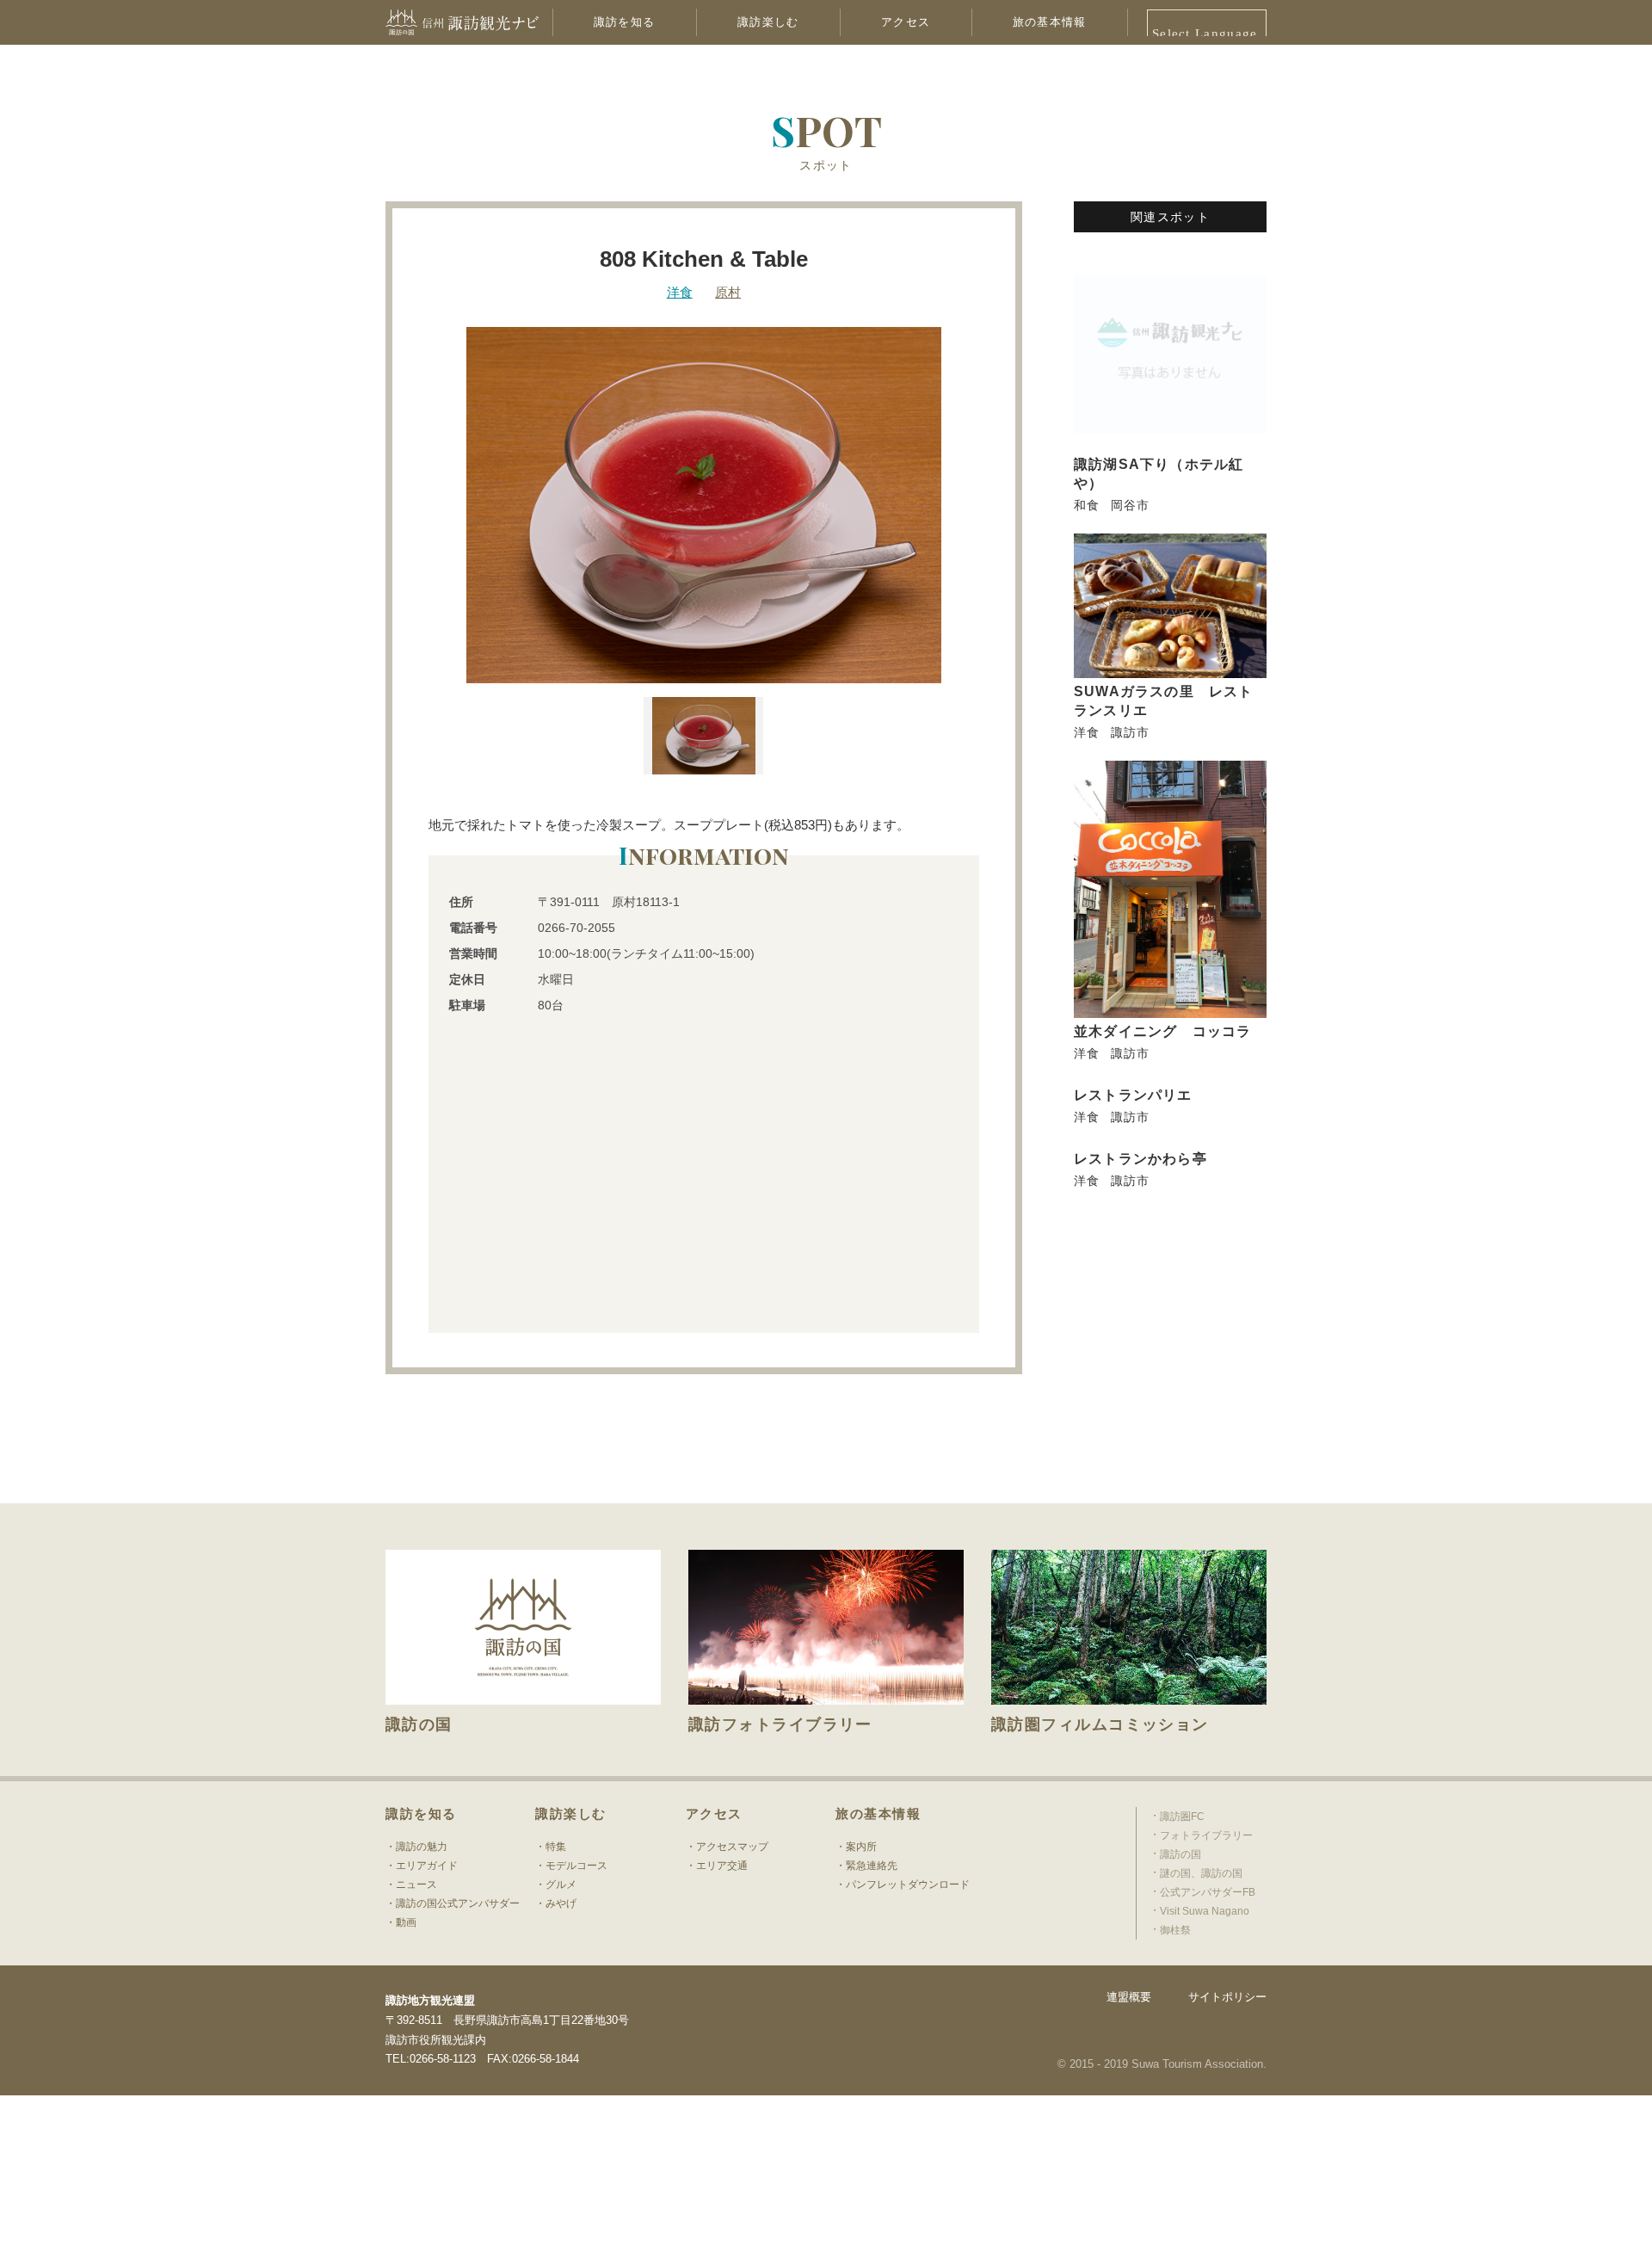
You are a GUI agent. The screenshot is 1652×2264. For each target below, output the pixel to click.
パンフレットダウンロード (908, 1885)
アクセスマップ (732, 1847)
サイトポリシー (1227, 1997)
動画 (406, 1922)
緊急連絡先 (872, 1866)
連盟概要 (1129, 1997)
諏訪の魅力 (422, 1847)
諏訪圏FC (1182, 1817)
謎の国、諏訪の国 (1201, 1873)
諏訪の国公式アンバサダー (458, 1903)
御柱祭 (1175, 1930)
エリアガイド (427, 1866)
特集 (556, 1847)
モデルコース (576, 1866)
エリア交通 (722, 1866)
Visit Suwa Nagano (1205, 1911)
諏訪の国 (1180, 1854)
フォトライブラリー (1206, 1835)
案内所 (861, 1847)
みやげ (561, 1903)
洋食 (680, 292)
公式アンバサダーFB (1208, 1892)
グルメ (561, 1885)
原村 (728, 292)
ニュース (416, 1885)
